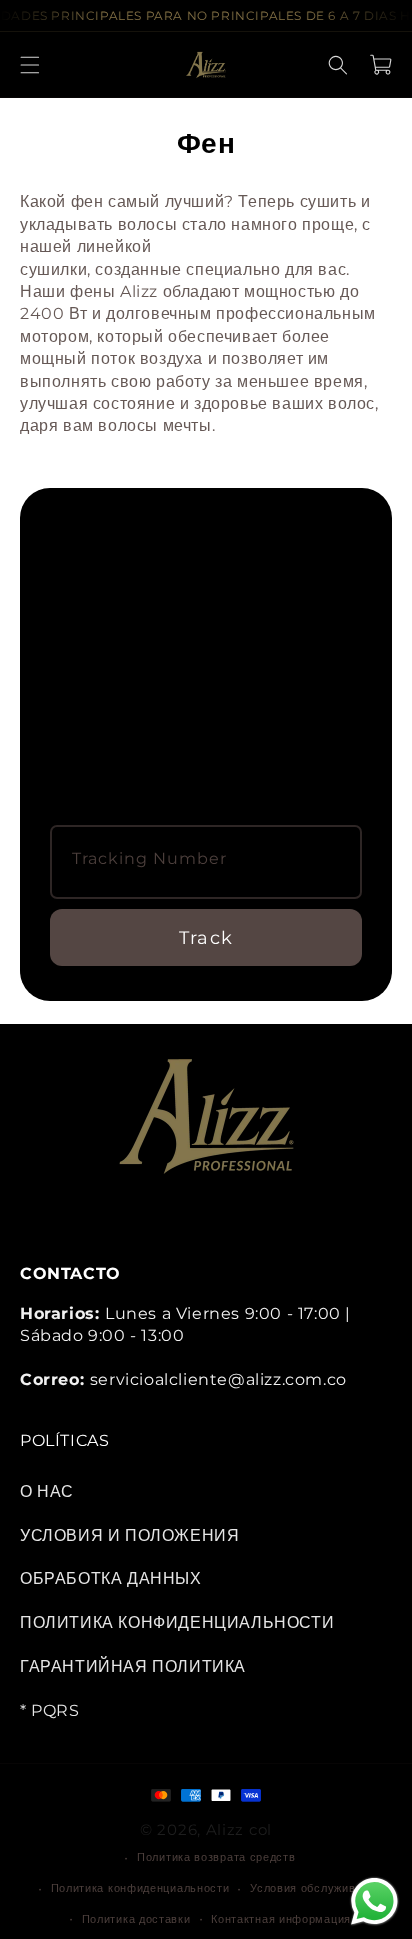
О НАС (47, 1491)
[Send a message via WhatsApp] (374, 1901)
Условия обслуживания (316, 1888)
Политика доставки (136, 1919)
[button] (30, 65)
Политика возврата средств (216, 1857)
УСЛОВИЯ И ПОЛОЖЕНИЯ (129, 1535)
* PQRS (50, 1710)
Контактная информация (281, 1919)
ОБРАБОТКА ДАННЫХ (111, 1578)
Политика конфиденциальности (140, 1888)
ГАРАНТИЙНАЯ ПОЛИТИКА (133, 1666)
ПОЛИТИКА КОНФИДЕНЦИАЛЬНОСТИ (177, 1622)
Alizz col (239, 1829)
